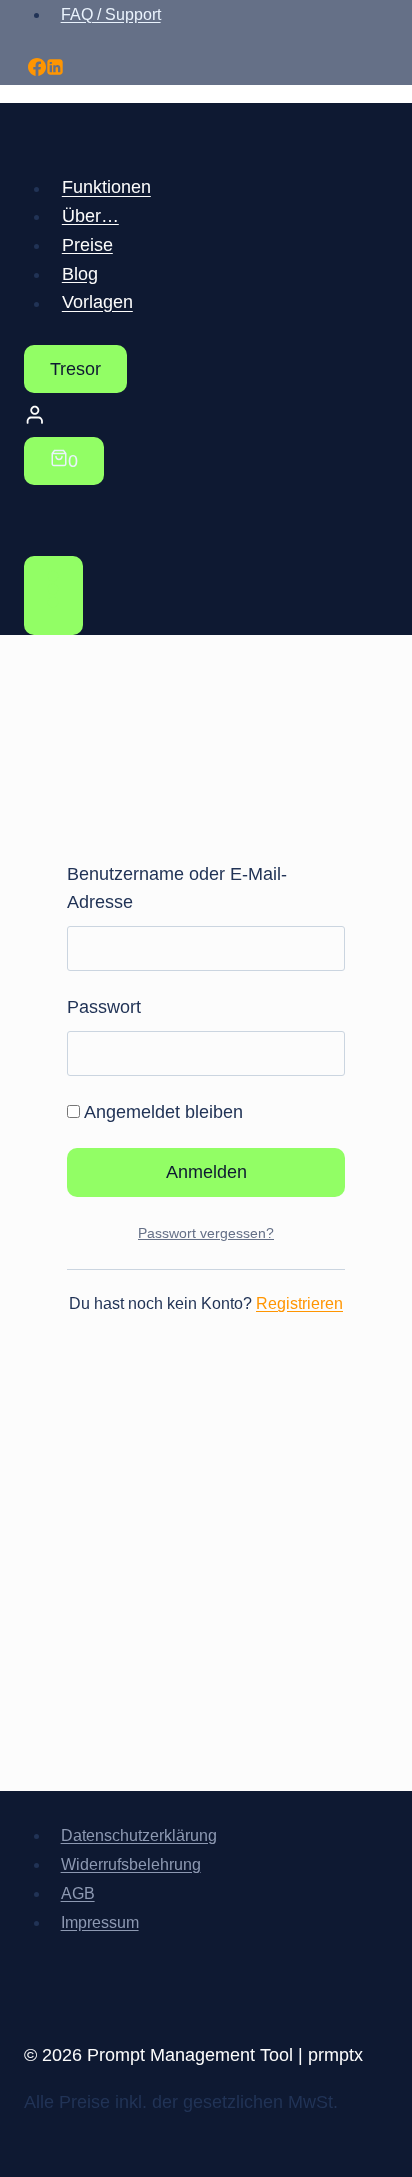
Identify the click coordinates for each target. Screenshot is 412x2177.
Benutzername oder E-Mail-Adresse (177, 888)
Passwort (104, 1007)
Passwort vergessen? (206, 1233)
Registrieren (299, 1303)
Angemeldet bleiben (161, 1112)
